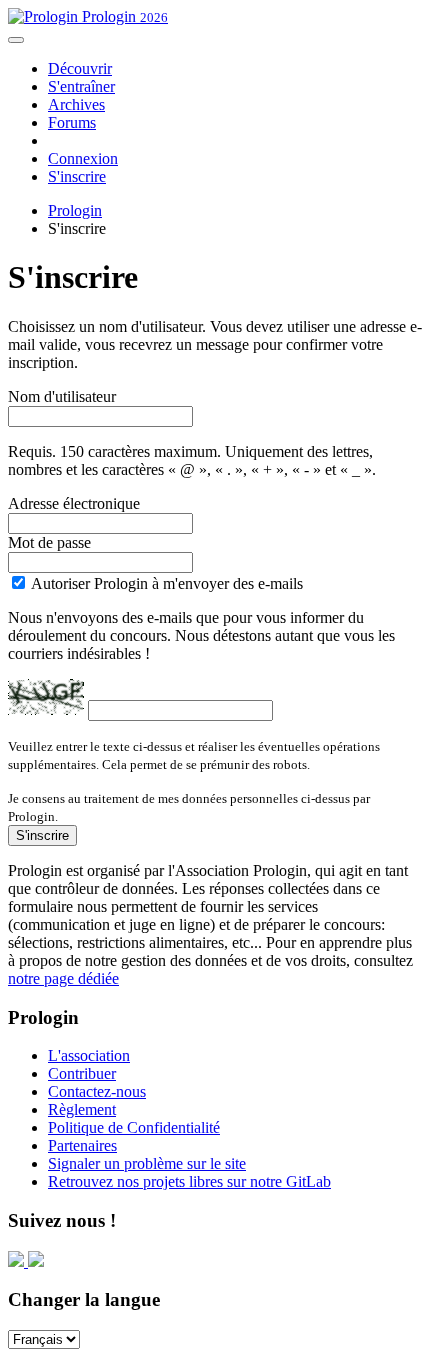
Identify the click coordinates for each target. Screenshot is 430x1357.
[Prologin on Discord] (18, 1261)
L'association (89, 1055)
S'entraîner (81, 86)
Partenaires (82, 1145)
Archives (76, 104)
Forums (72, 122)
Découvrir (80, 68)
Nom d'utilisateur (62, 396)
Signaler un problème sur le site (147, 1163)
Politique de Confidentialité (134, 1127)
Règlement (82, 1109)
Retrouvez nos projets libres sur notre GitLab (189, 1181)
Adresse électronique (74, 503)
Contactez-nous (97, 1091)
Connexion (83, 158)
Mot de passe (49, 542)
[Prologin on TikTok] (36, 1261)
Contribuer (82, 1073)
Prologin (123, 16)
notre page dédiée (63, 978)
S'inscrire (77, 176)
